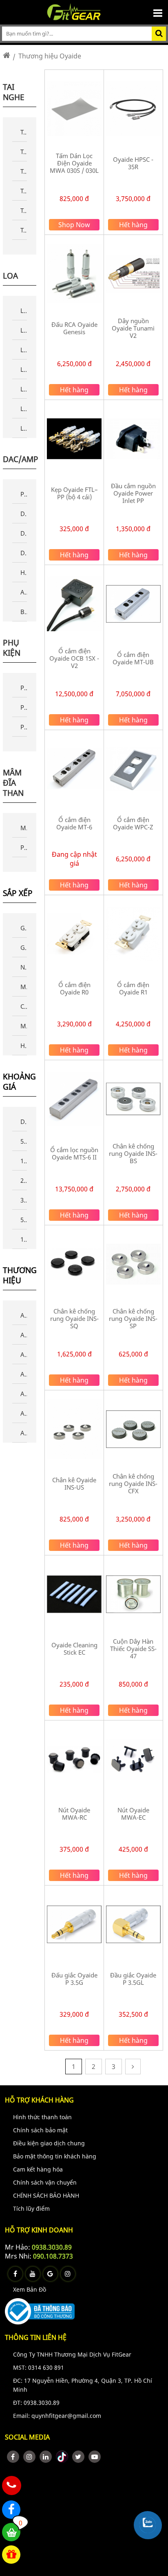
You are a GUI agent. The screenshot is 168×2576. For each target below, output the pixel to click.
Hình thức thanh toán (42, 2117)
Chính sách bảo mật (40, 2130)
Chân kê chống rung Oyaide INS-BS (133, 1153)
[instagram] (29, 2457)
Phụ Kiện (12, 648)
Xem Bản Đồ (30, 2289)
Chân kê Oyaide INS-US (74, 1483)
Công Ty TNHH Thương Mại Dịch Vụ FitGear (72, 2354)
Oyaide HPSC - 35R (133, 163)
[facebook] (13, 2457)
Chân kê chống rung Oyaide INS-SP (133, 1318)
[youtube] (95, 2457)
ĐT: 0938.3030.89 (36, 2403)
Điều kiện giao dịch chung (49, 2143)
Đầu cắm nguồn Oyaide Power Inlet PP (133, 493)
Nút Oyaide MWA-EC (133, 1814)
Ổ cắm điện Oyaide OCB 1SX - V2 (74, 658)
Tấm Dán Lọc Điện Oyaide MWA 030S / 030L (74, 163)
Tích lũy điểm (31, 2208)
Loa (10, 276)
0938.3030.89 (52, 2247)
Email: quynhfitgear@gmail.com (57, 2416)
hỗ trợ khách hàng (39, 2100)
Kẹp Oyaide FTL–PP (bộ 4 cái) (74, 493)
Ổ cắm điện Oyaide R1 (133, 988)
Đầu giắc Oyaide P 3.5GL (133, 1979)
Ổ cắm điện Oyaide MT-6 (74, 823)
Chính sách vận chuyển (45, 2182)
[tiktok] (62, 2457)
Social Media (27, 2437)
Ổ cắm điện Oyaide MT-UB (133, 658)
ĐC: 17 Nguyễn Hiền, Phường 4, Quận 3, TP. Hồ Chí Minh (83, 2385)
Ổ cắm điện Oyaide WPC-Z (133, 823)
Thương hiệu (20, 1276)
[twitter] (78, 2457)
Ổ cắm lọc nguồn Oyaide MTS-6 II (74, 1153)
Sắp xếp (18, 893)
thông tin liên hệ (36, 2337)
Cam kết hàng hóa (38, 2169)
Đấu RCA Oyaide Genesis (74, 328)
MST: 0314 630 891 (39, 2367)
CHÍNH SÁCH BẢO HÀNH (46, 2195)
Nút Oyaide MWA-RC (74, 1814)
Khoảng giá (19, 1082)
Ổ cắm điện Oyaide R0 (74, 988)
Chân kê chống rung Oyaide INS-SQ (74, 1318)
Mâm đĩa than (13, 783)
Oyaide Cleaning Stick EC (74, 1649)
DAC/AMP (21, 459)
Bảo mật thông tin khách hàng (55, 2156)
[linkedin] (46, 2457)
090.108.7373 (53, 2256)
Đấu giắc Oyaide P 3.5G (74, 1979)
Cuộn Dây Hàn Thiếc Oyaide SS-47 (133, 1649)
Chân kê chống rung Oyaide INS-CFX (133, 1483)
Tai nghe (14, 92)
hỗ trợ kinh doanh (39, 2230)
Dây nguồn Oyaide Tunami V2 (133, 328)
